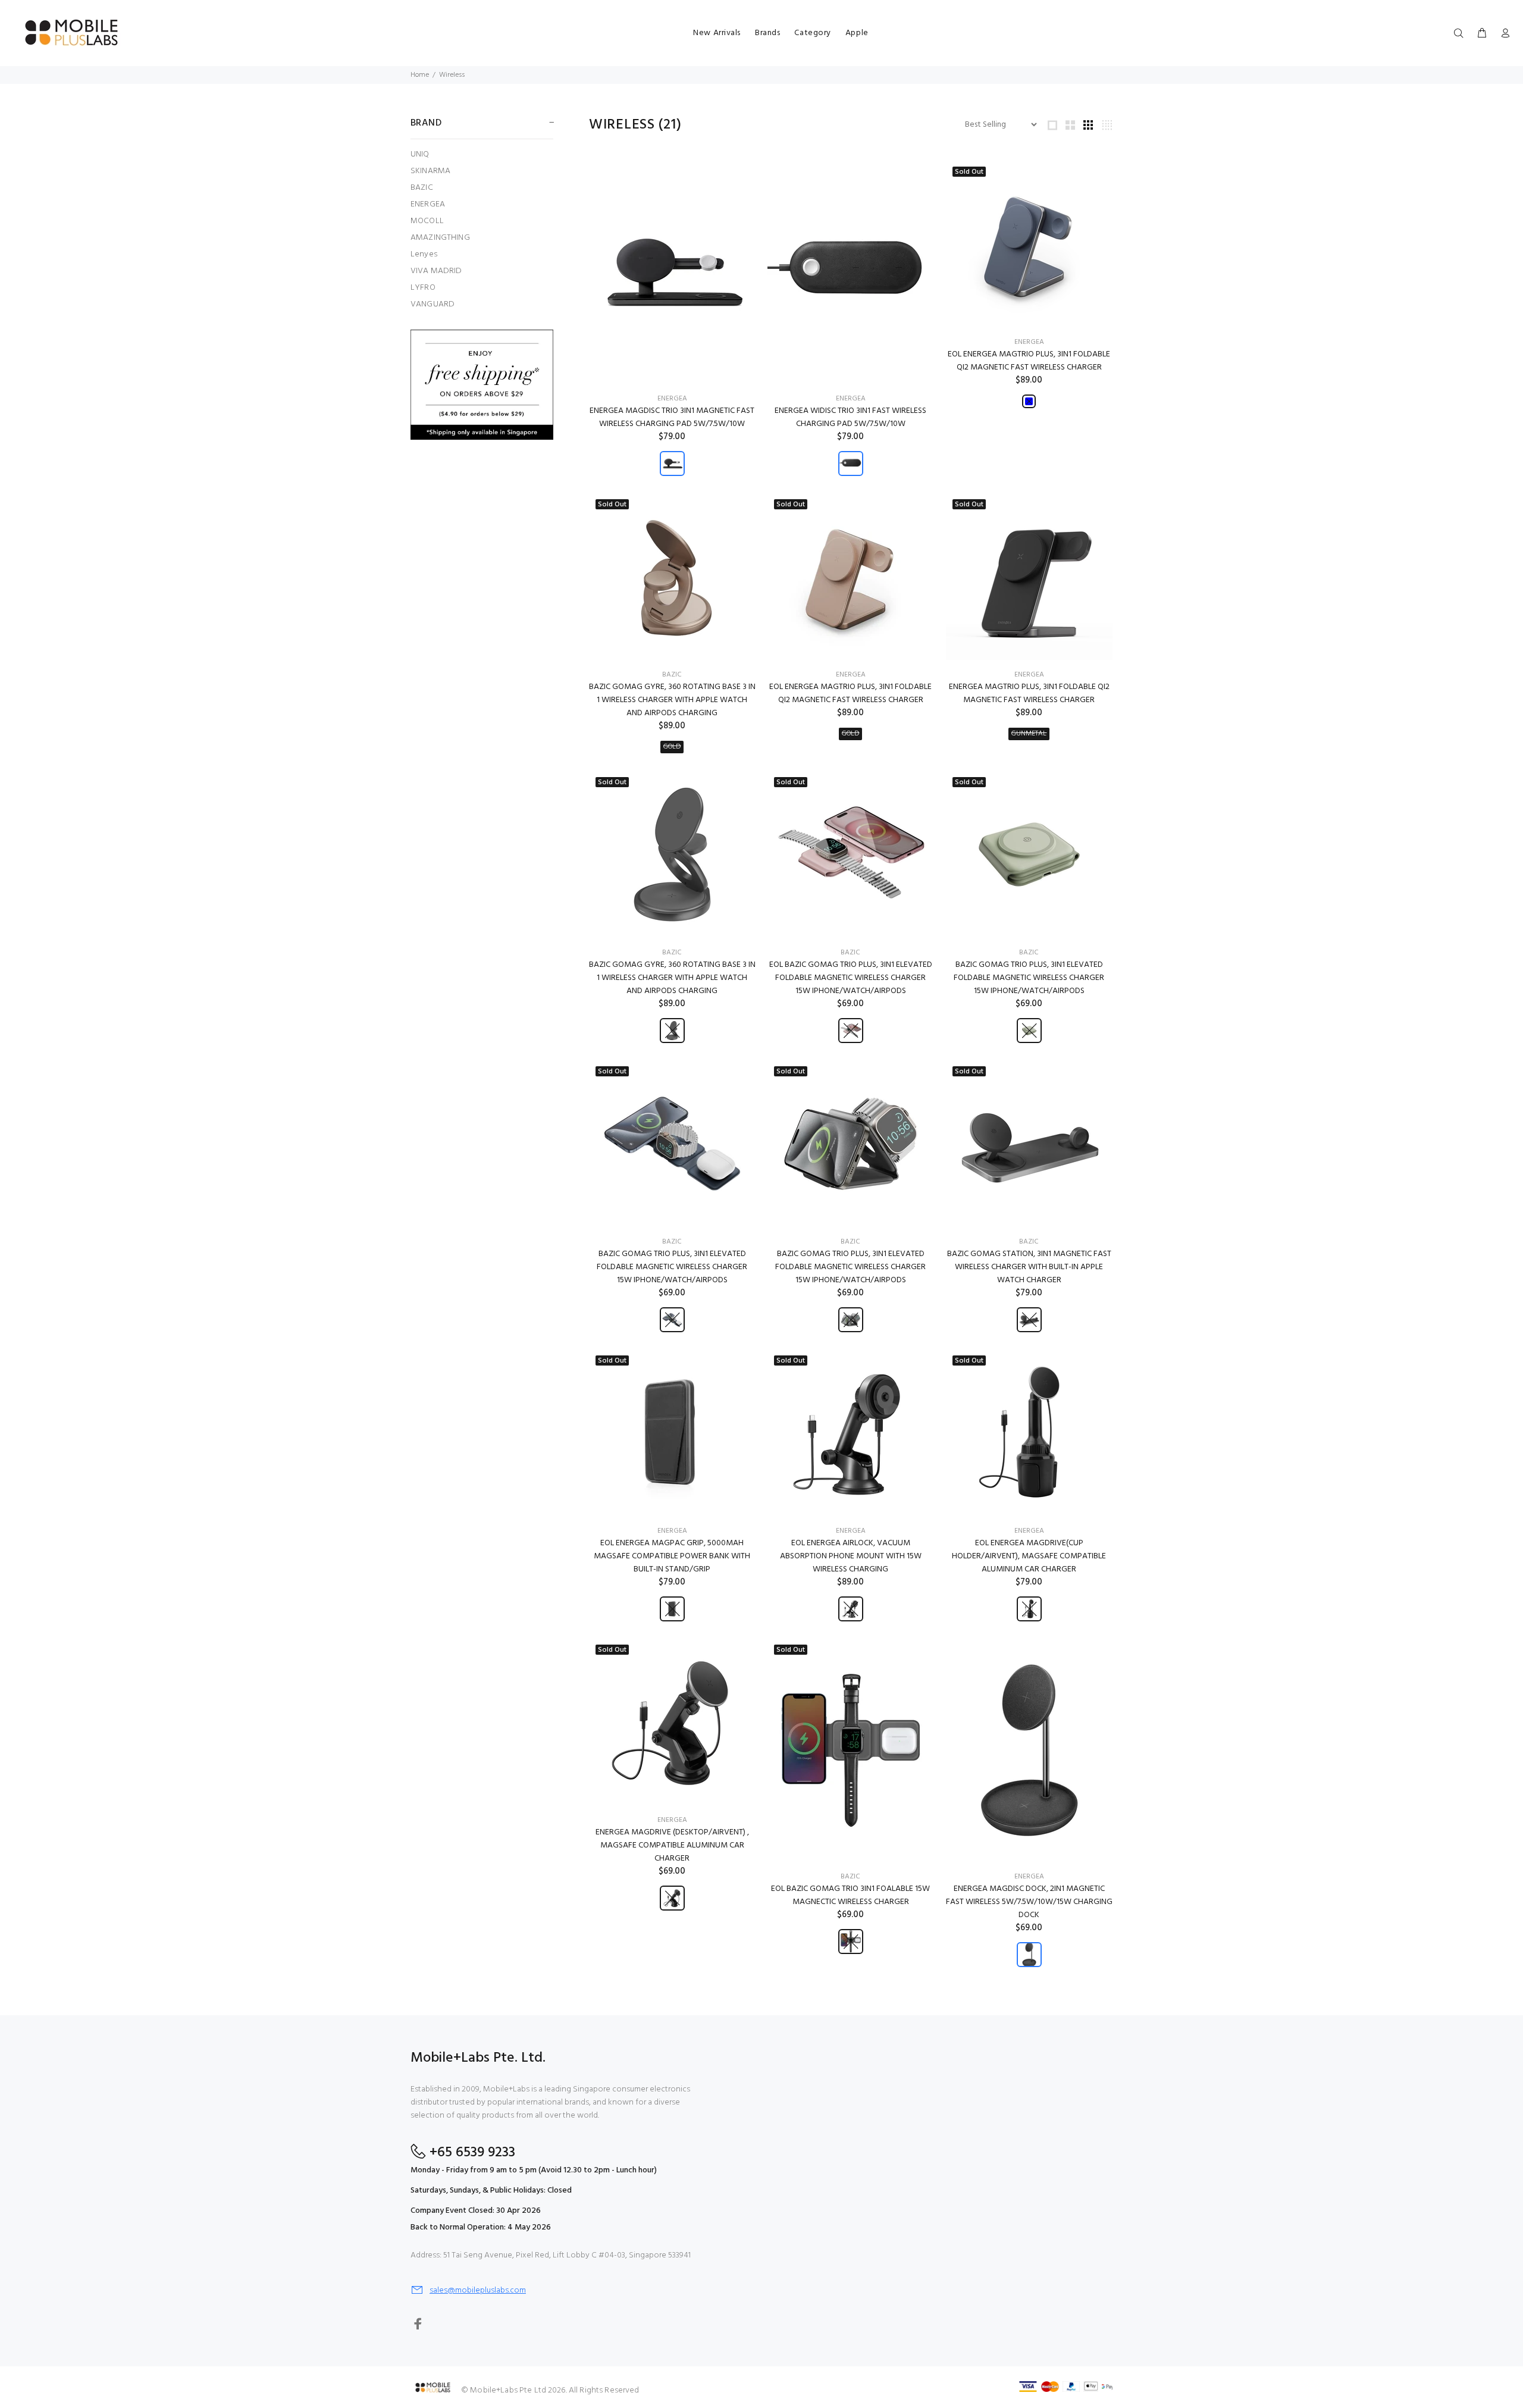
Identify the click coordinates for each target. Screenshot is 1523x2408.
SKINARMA (430, 171)
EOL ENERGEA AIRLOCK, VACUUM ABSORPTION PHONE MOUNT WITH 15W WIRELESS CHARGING (851, 1556)
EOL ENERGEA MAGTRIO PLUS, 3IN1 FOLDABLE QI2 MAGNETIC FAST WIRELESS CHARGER (1029, 361)
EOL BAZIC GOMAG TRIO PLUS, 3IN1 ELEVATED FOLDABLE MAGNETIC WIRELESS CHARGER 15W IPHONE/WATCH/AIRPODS (851, 978)
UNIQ (420, 154)
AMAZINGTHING (440, 238)
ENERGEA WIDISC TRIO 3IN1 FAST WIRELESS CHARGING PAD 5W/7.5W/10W (850, 417)
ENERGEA (428, 204)
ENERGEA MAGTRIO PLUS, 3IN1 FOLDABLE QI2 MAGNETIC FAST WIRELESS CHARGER (1029, 693)
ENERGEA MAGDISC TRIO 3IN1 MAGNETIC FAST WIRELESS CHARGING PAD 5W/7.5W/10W (672, 417)
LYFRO (423, 288)
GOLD (672, 747)
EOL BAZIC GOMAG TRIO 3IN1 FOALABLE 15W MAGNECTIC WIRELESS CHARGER (850, 1895)
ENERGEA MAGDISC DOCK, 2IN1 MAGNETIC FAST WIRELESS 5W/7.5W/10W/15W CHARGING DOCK (1029, 1902)
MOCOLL (427, 221)
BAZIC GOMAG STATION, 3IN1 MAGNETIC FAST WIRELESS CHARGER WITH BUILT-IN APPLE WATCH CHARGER (1029, 1267)
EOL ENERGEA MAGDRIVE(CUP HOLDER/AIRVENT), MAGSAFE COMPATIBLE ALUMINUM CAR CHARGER (1029, 1556)
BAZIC (422, 188)
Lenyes (424, 254)
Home (420, 75)
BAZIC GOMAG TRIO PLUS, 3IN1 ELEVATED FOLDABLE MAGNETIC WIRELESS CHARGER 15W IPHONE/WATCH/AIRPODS (1029, 978)
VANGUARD (433, 304)
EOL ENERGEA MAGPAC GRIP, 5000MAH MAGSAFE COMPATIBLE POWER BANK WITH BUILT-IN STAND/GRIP (672, 1556)
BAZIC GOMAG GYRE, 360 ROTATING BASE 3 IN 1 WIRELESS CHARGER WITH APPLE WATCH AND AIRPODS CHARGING (672, 700)
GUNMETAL (1029, 734)
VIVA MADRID (436, 271)
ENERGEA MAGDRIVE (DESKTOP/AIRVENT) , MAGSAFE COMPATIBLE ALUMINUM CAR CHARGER (672, 1845)
